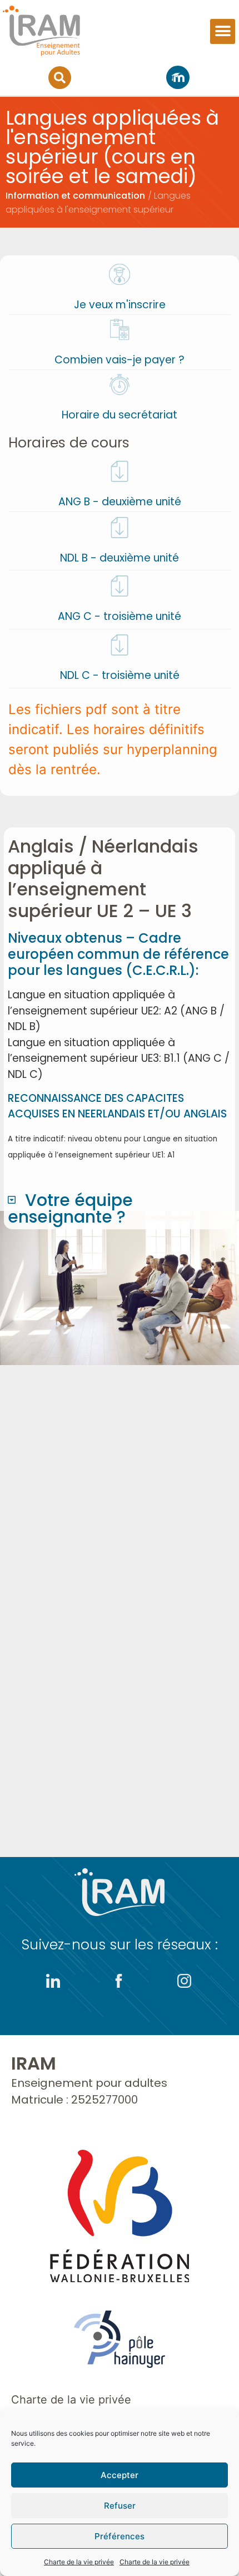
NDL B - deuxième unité (120, 558)
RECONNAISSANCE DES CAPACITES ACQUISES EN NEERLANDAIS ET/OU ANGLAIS (117, 1106)
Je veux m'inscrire (120, 305)
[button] (223, 31)
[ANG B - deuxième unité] (120, 471)
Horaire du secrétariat (120, 415)
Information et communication (75, 196)
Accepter (120, 2475)
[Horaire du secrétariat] (120, 385)
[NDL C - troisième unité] (120, 645)
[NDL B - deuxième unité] (120, 528)
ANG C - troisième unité (120, 616)
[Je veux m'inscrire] (120, 274)
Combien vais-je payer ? (120, 360)
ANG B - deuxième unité (120, 502)
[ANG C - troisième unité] (120, 586)
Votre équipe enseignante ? (70, 1208)
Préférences (120, 2536)
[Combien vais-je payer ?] (120, 329)
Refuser (120, 2506)
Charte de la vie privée (79, 2562)
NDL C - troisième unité (120, 675)
